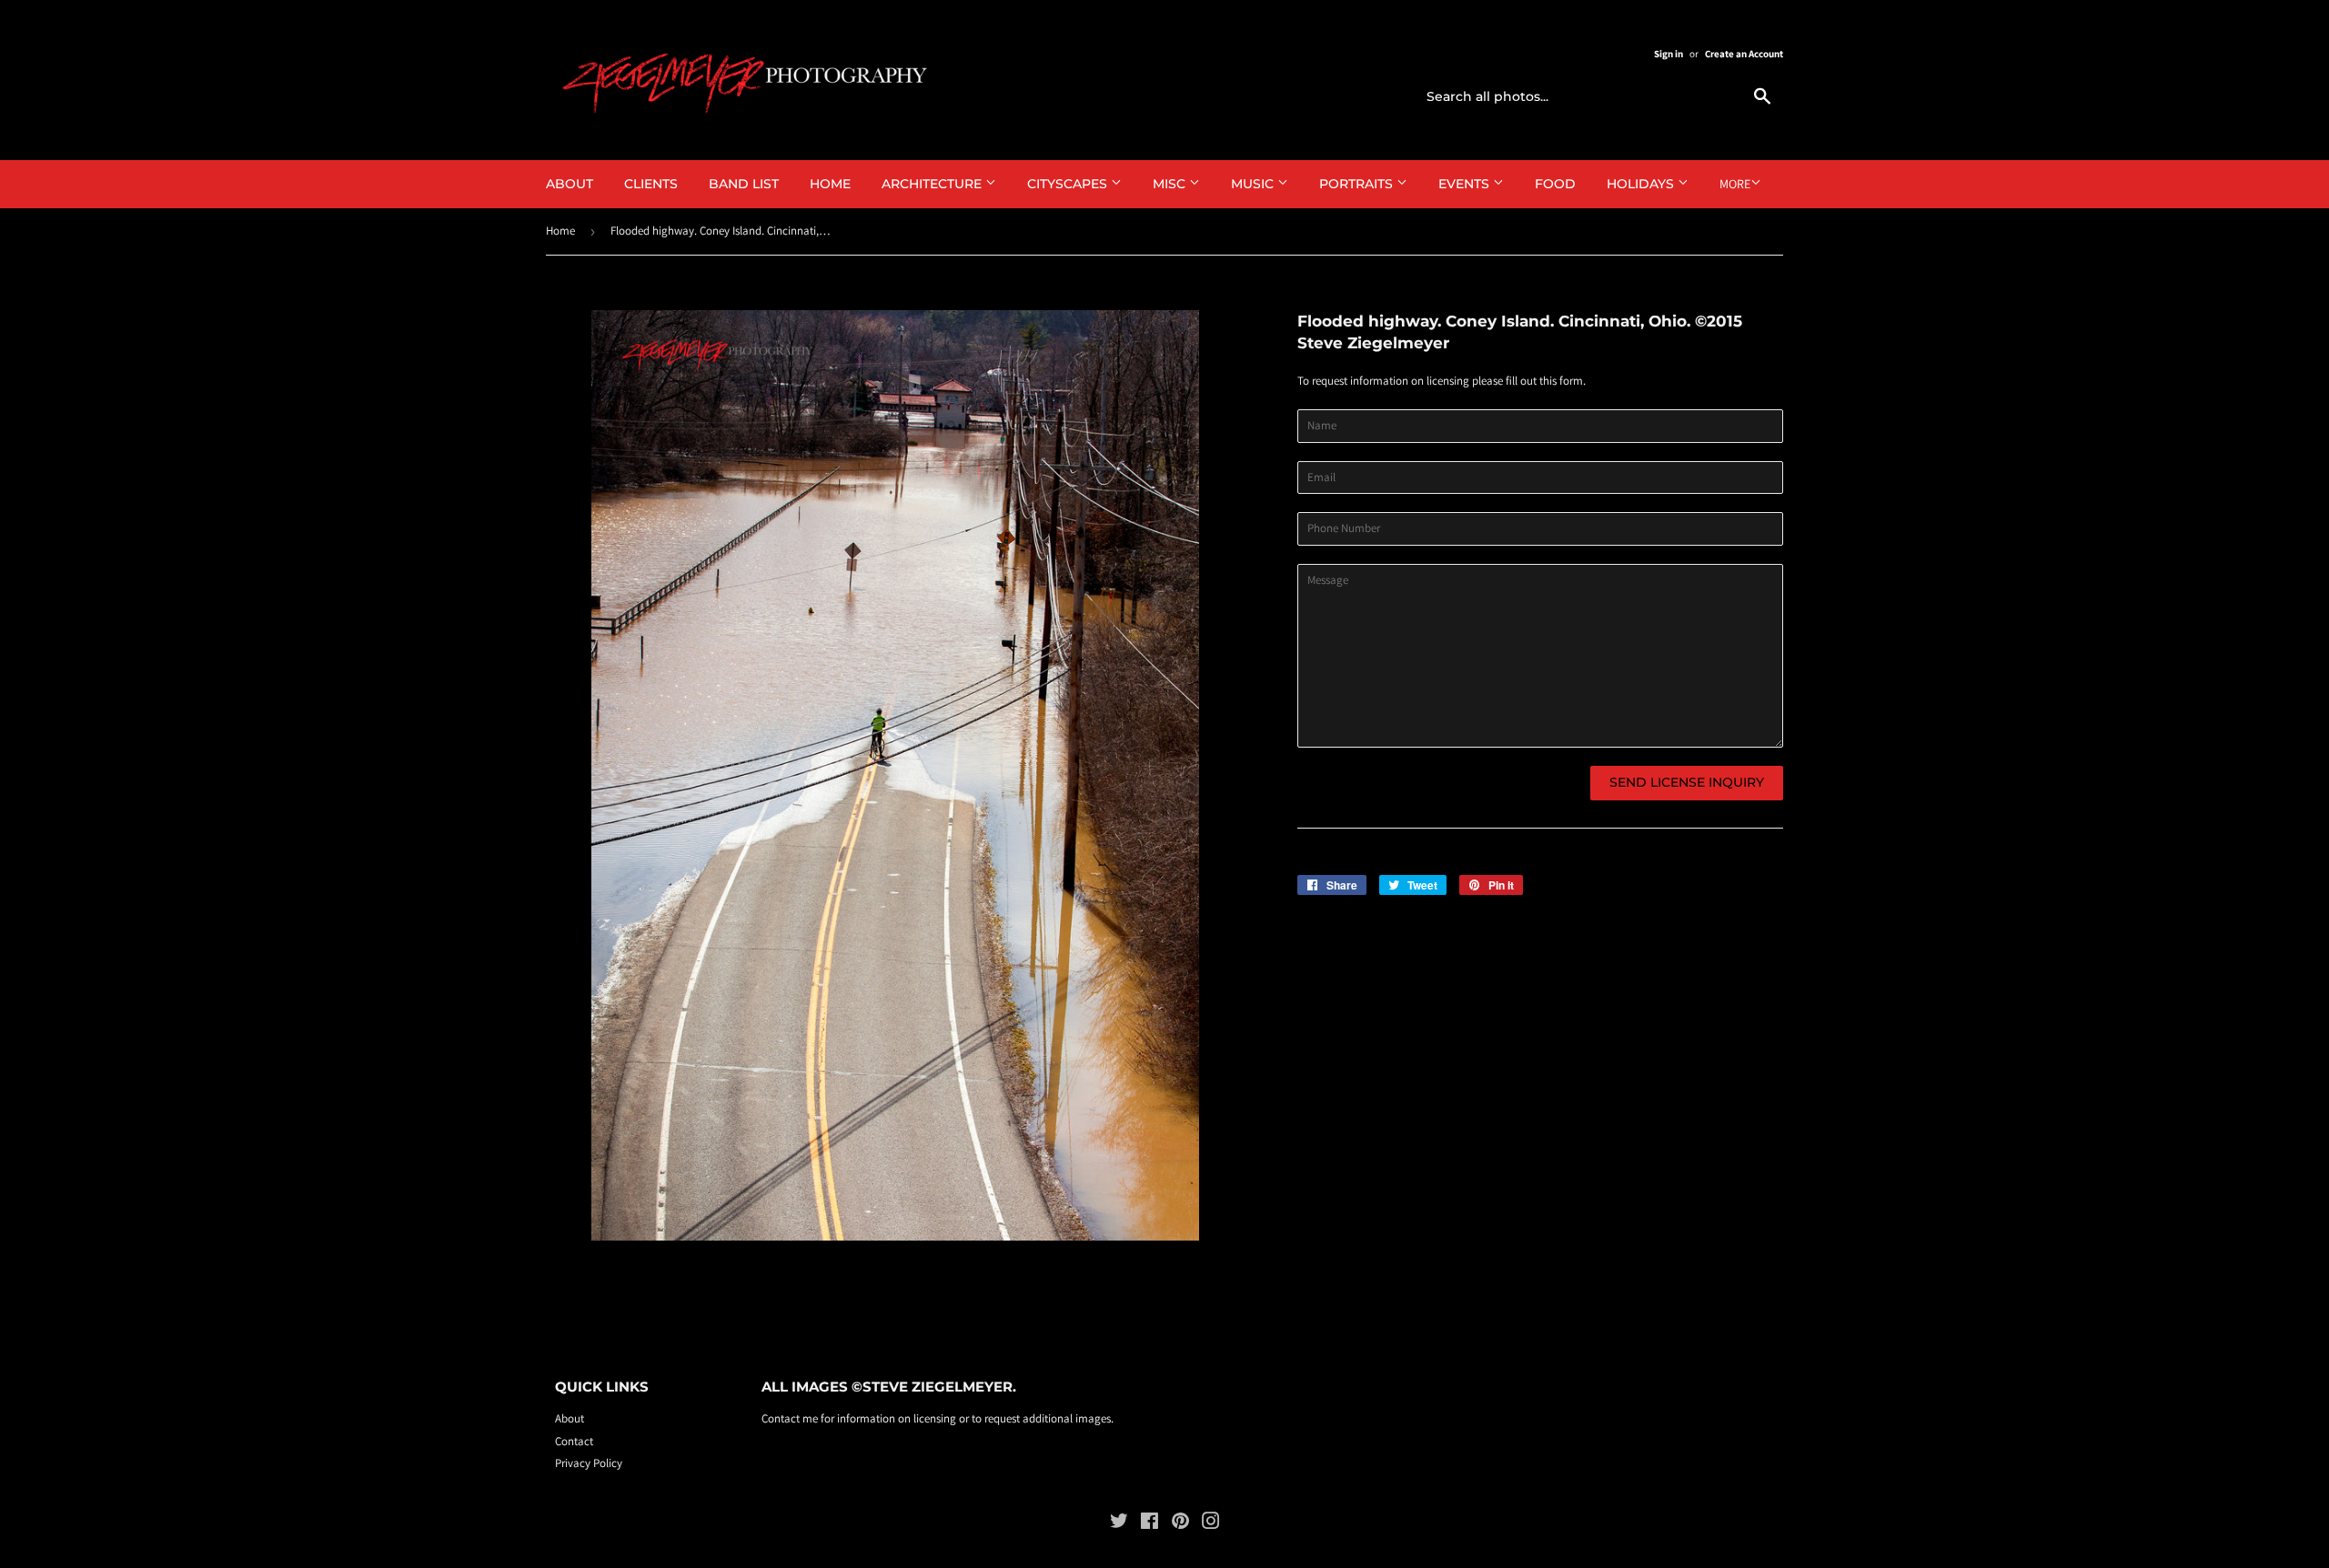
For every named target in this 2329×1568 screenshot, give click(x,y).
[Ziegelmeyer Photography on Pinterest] (1180, 1524)
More (1735, 184)
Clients (651, 184)
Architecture (933, 184)
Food (1555, 184)
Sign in (1669, 54)
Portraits (1358, 184)
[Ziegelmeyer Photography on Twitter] (1119, 1524)
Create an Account (1744, 54)
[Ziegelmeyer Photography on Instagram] (1211, 1524)
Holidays (1642, 184)
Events (1466, 184)
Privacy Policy (589, 1463)
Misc (1171, 184)
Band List (744, 184)
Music (1254, 184)
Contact (574, 1441)
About (570, 184)
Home (830, 184)
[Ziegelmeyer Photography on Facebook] (1149, 1524)
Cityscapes (1069, 184)
